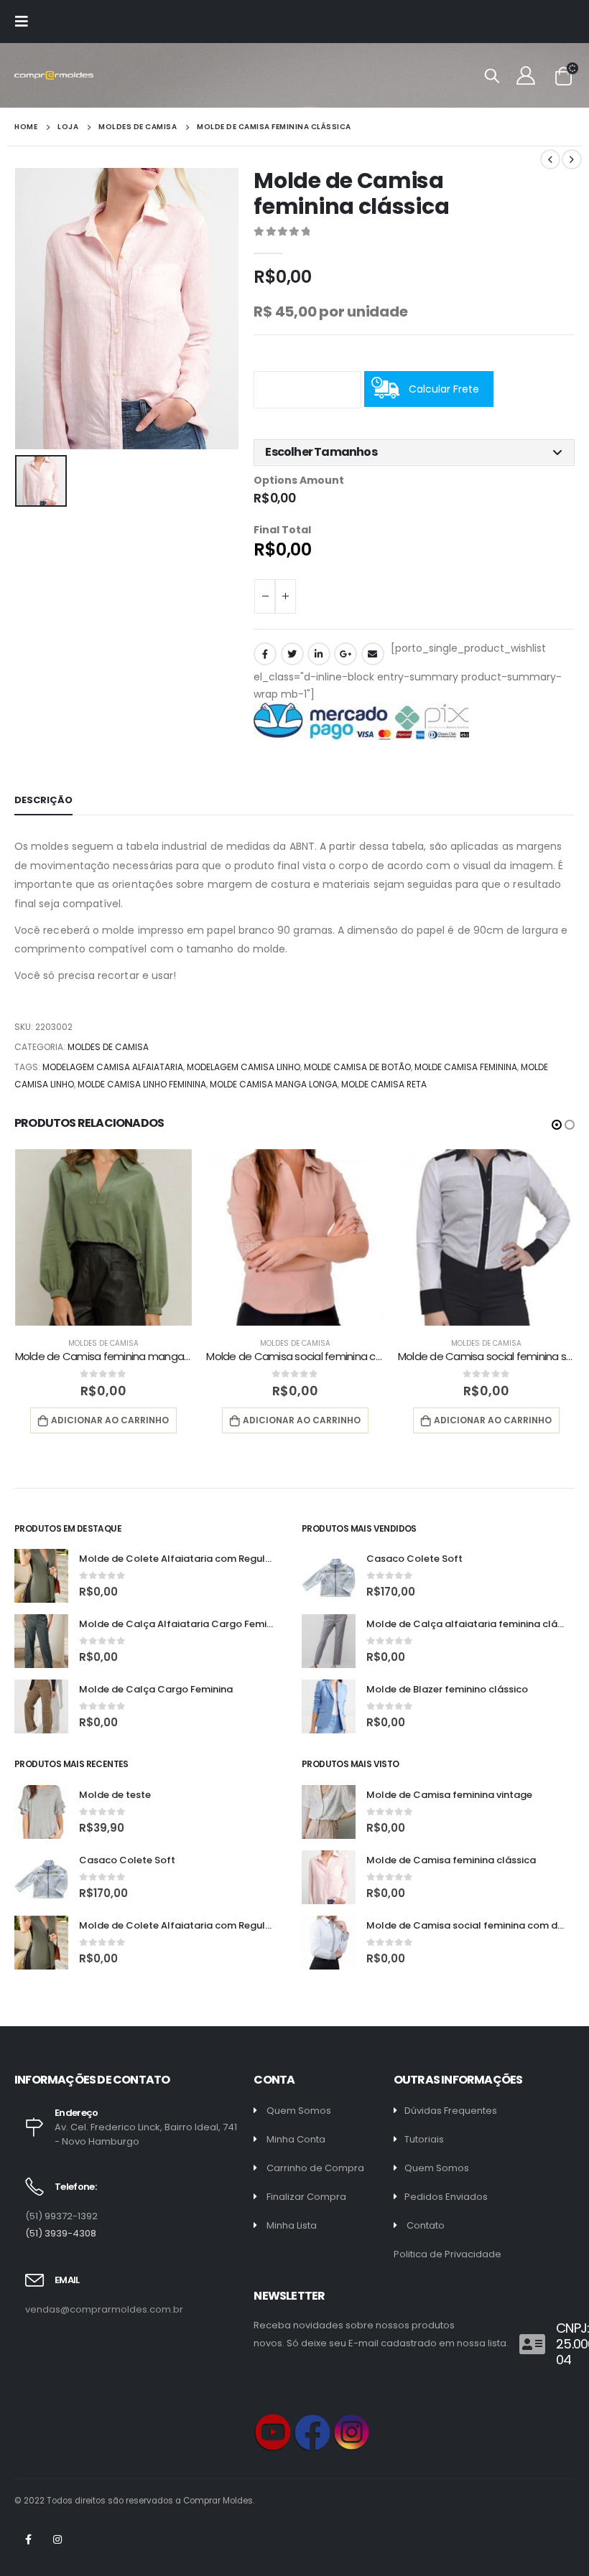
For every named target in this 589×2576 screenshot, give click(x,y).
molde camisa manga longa (274, 1084)
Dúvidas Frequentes (451, 2111)
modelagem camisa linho (244, 1067)
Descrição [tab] (43, 800)
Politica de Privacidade (447, 2254)
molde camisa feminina (466, 1067)
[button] (414, 452)
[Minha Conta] (525, 75)
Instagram (57, 2539)
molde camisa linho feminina (142, 1084)
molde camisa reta (384, 1084)
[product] (104, 1238)
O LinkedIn (319, 654)
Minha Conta (296, 2139)
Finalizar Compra (306, 2197)
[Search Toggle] (492, 75)
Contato (426, 2225)
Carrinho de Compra (315, 2168)
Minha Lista (292, 2225)
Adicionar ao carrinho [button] (110, 1420)
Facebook (265, 654)
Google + (345, 654)
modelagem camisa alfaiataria (113, 1067)
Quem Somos (299, 2111)
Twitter (292, 654)
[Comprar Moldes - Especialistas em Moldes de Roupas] (54, 76)
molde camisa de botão (357, 1067)
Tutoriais (424, 2139)
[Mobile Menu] (26, 22)
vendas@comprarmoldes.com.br (104, 2309)
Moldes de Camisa (108, 1047)
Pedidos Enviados (446, 2197)
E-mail (373, 654)
